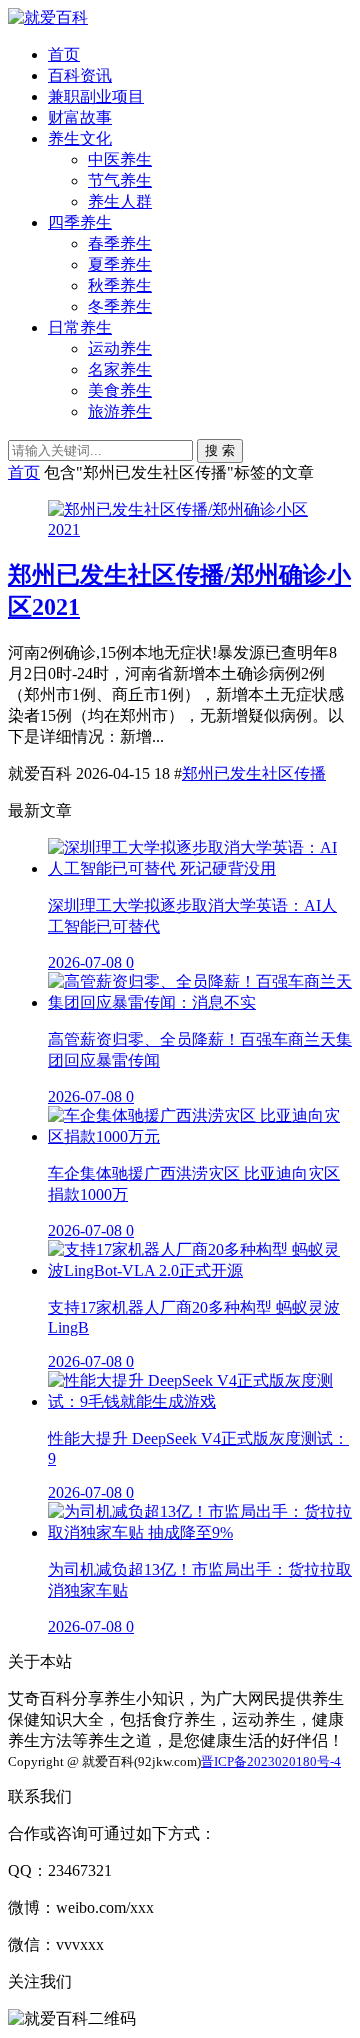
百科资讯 (80, 75)
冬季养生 (120, 306)
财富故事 (80, 117)
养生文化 (80, 138)
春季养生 (120, 243)
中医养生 (120, 159)
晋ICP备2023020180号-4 (271, 1761)
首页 (64, 54)
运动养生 (120, 348)
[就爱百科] (48, 17)
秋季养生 (120, 285)
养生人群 (120, 201)
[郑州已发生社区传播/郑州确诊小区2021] (180, 529)
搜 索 (220, 450)
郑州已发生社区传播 (254, 773)
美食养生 (120, 390)
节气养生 (120, 180)
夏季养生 (120, 264)
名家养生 (120, 369)
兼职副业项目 (96, 96)
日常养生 (80, 327)
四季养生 (80, 222)
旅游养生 (120, 411)
